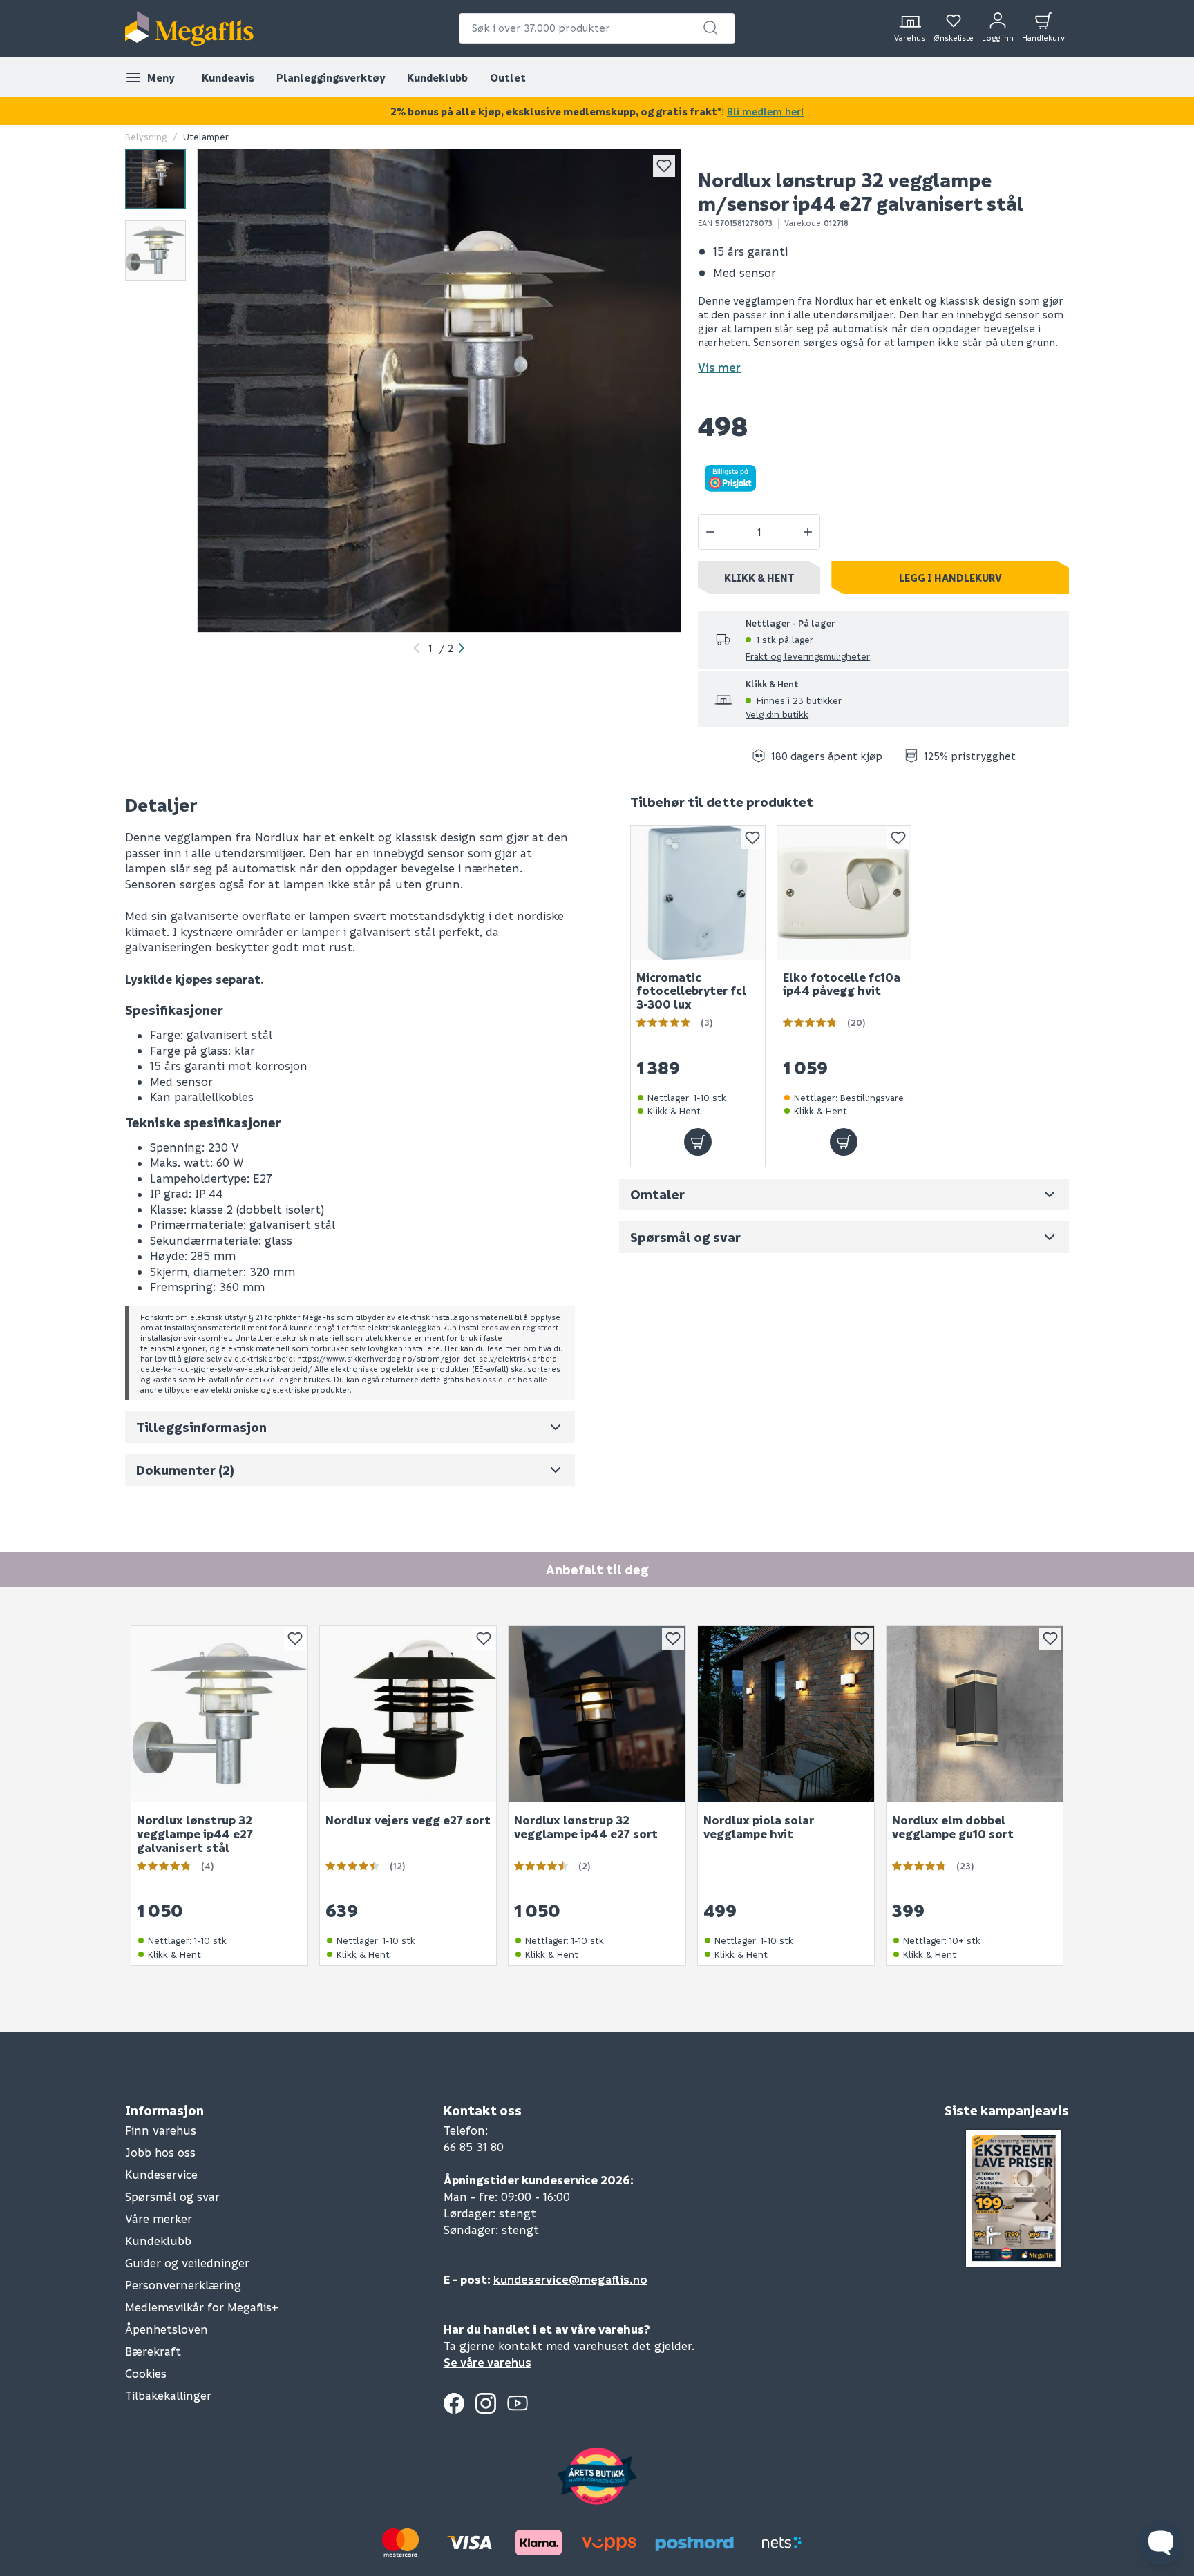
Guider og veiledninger (187, 2263)
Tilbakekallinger (168, 2395)
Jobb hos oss (160, 2152)
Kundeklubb (437, 77)
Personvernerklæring (183, 2285)
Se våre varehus (487, 2362)
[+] (808, 532)
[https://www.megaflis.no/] (189, 28)
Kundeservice (161, 2174)
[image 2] (155, 251)
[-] (710, 532)
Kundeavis (228, 77)
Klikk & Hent (759, 578)
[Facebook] (454, 2403)
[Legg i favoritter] (664, 166)
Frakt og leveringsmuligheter (808, 656)
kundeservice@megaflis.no (570, 2279)
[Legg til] (698, 1142)
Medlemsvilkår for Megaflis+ (202, 2307)
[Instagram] (486, 2403)
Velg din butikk (777, 714)
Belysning (146, 136)
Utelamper (206, 136)
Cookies (146, 2373)
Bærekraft (153, 2351)
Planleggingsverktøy (331, 77)
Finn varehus (161, 2130)
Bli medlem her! (765, 111)
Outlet (508, 77)
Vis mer (719, 367)
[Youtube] (518, 2403)
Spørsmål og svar (172, 2196)
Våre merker (159, 2219)
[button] (710, 28)
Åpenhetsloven (167, 2329)
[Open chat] (1161, 2543)
